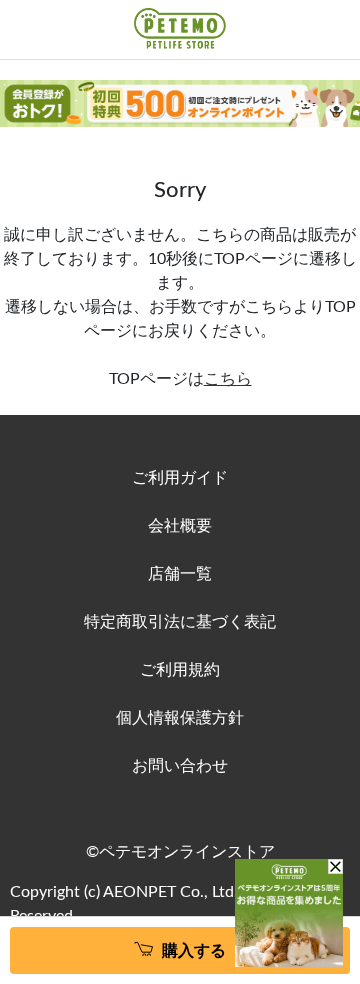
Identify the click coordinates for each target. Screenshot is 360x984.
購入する (194, 951)
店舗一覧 (180, 574)
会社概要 (180, 526)
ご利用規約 (180, 670)
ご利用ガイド (180, 478)
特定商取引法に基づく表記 (180, 622)
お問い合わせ (180, 766)
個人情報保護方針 (180, 718)
